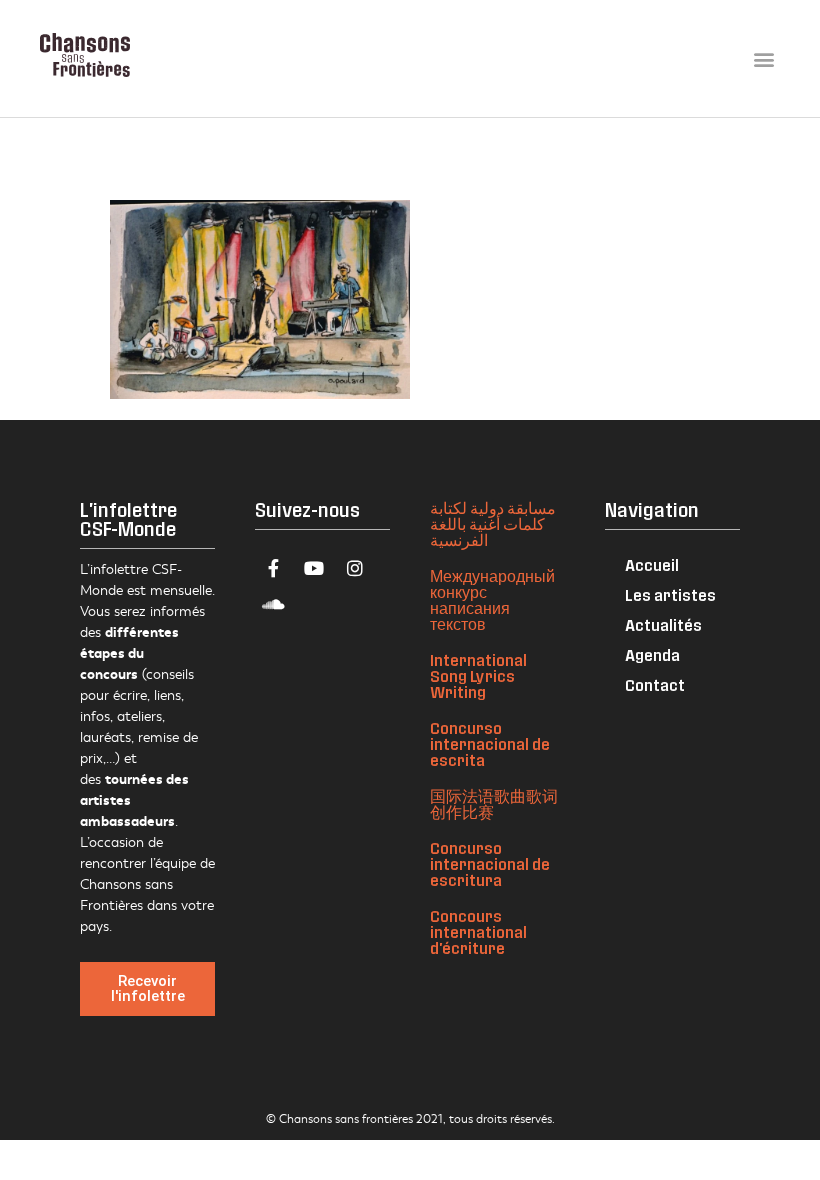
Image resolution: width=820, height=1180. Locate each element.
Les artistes (670, 594)
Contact (655, 684)
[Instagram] (355, 568)
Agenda (652, 654)
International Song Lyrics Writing (478, 675)
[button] (763, 58)
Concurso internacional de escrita (490, 743)
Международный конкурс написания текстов (492, 599)
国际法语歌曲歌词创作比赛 (494, 803)
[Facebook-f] (273, 568)
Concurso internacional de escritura (490, 863)
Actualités (663, 624)
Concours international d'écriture (478, 931)
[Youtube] (314, 568)
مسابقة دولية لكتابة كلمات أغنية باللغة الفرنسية (493, 523)
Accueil (652, 564)
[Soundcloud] (273, 604)
